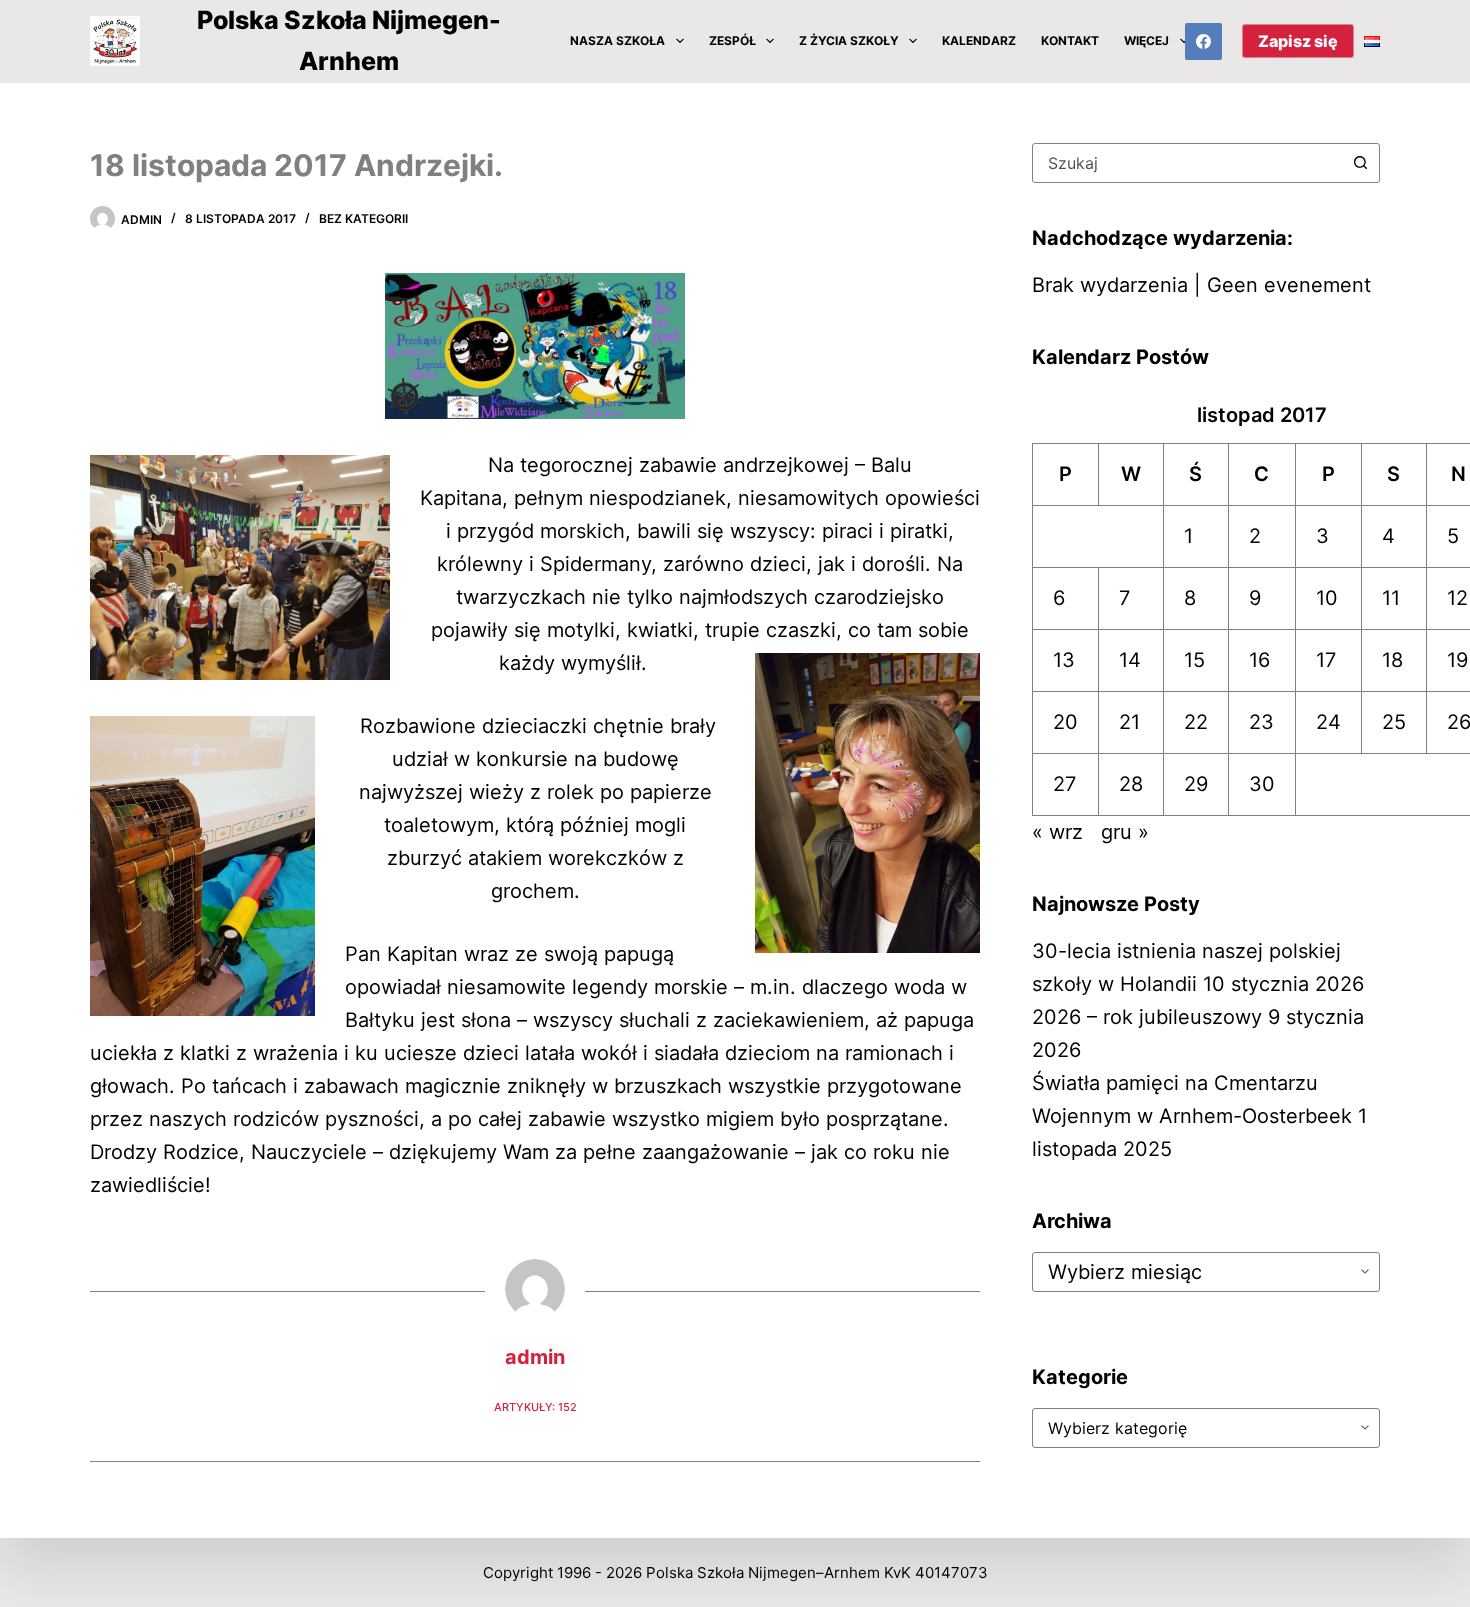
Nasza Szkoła (617, 40)
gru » (1125, 832)
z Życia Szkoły (849, 40)
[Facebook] (1204, 42)
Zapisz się (1298, 41)
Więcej (1146, 40)
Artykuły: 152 (535, 1407)
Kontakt (1070, 40)
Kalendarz (979, 40)
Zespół (732, 40)
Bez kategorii (363, 218)
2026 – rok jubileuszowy (1147, 1017)
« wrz (1057, 832)
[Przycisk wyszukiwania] (1360, 163)
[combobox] (1187, 163)
